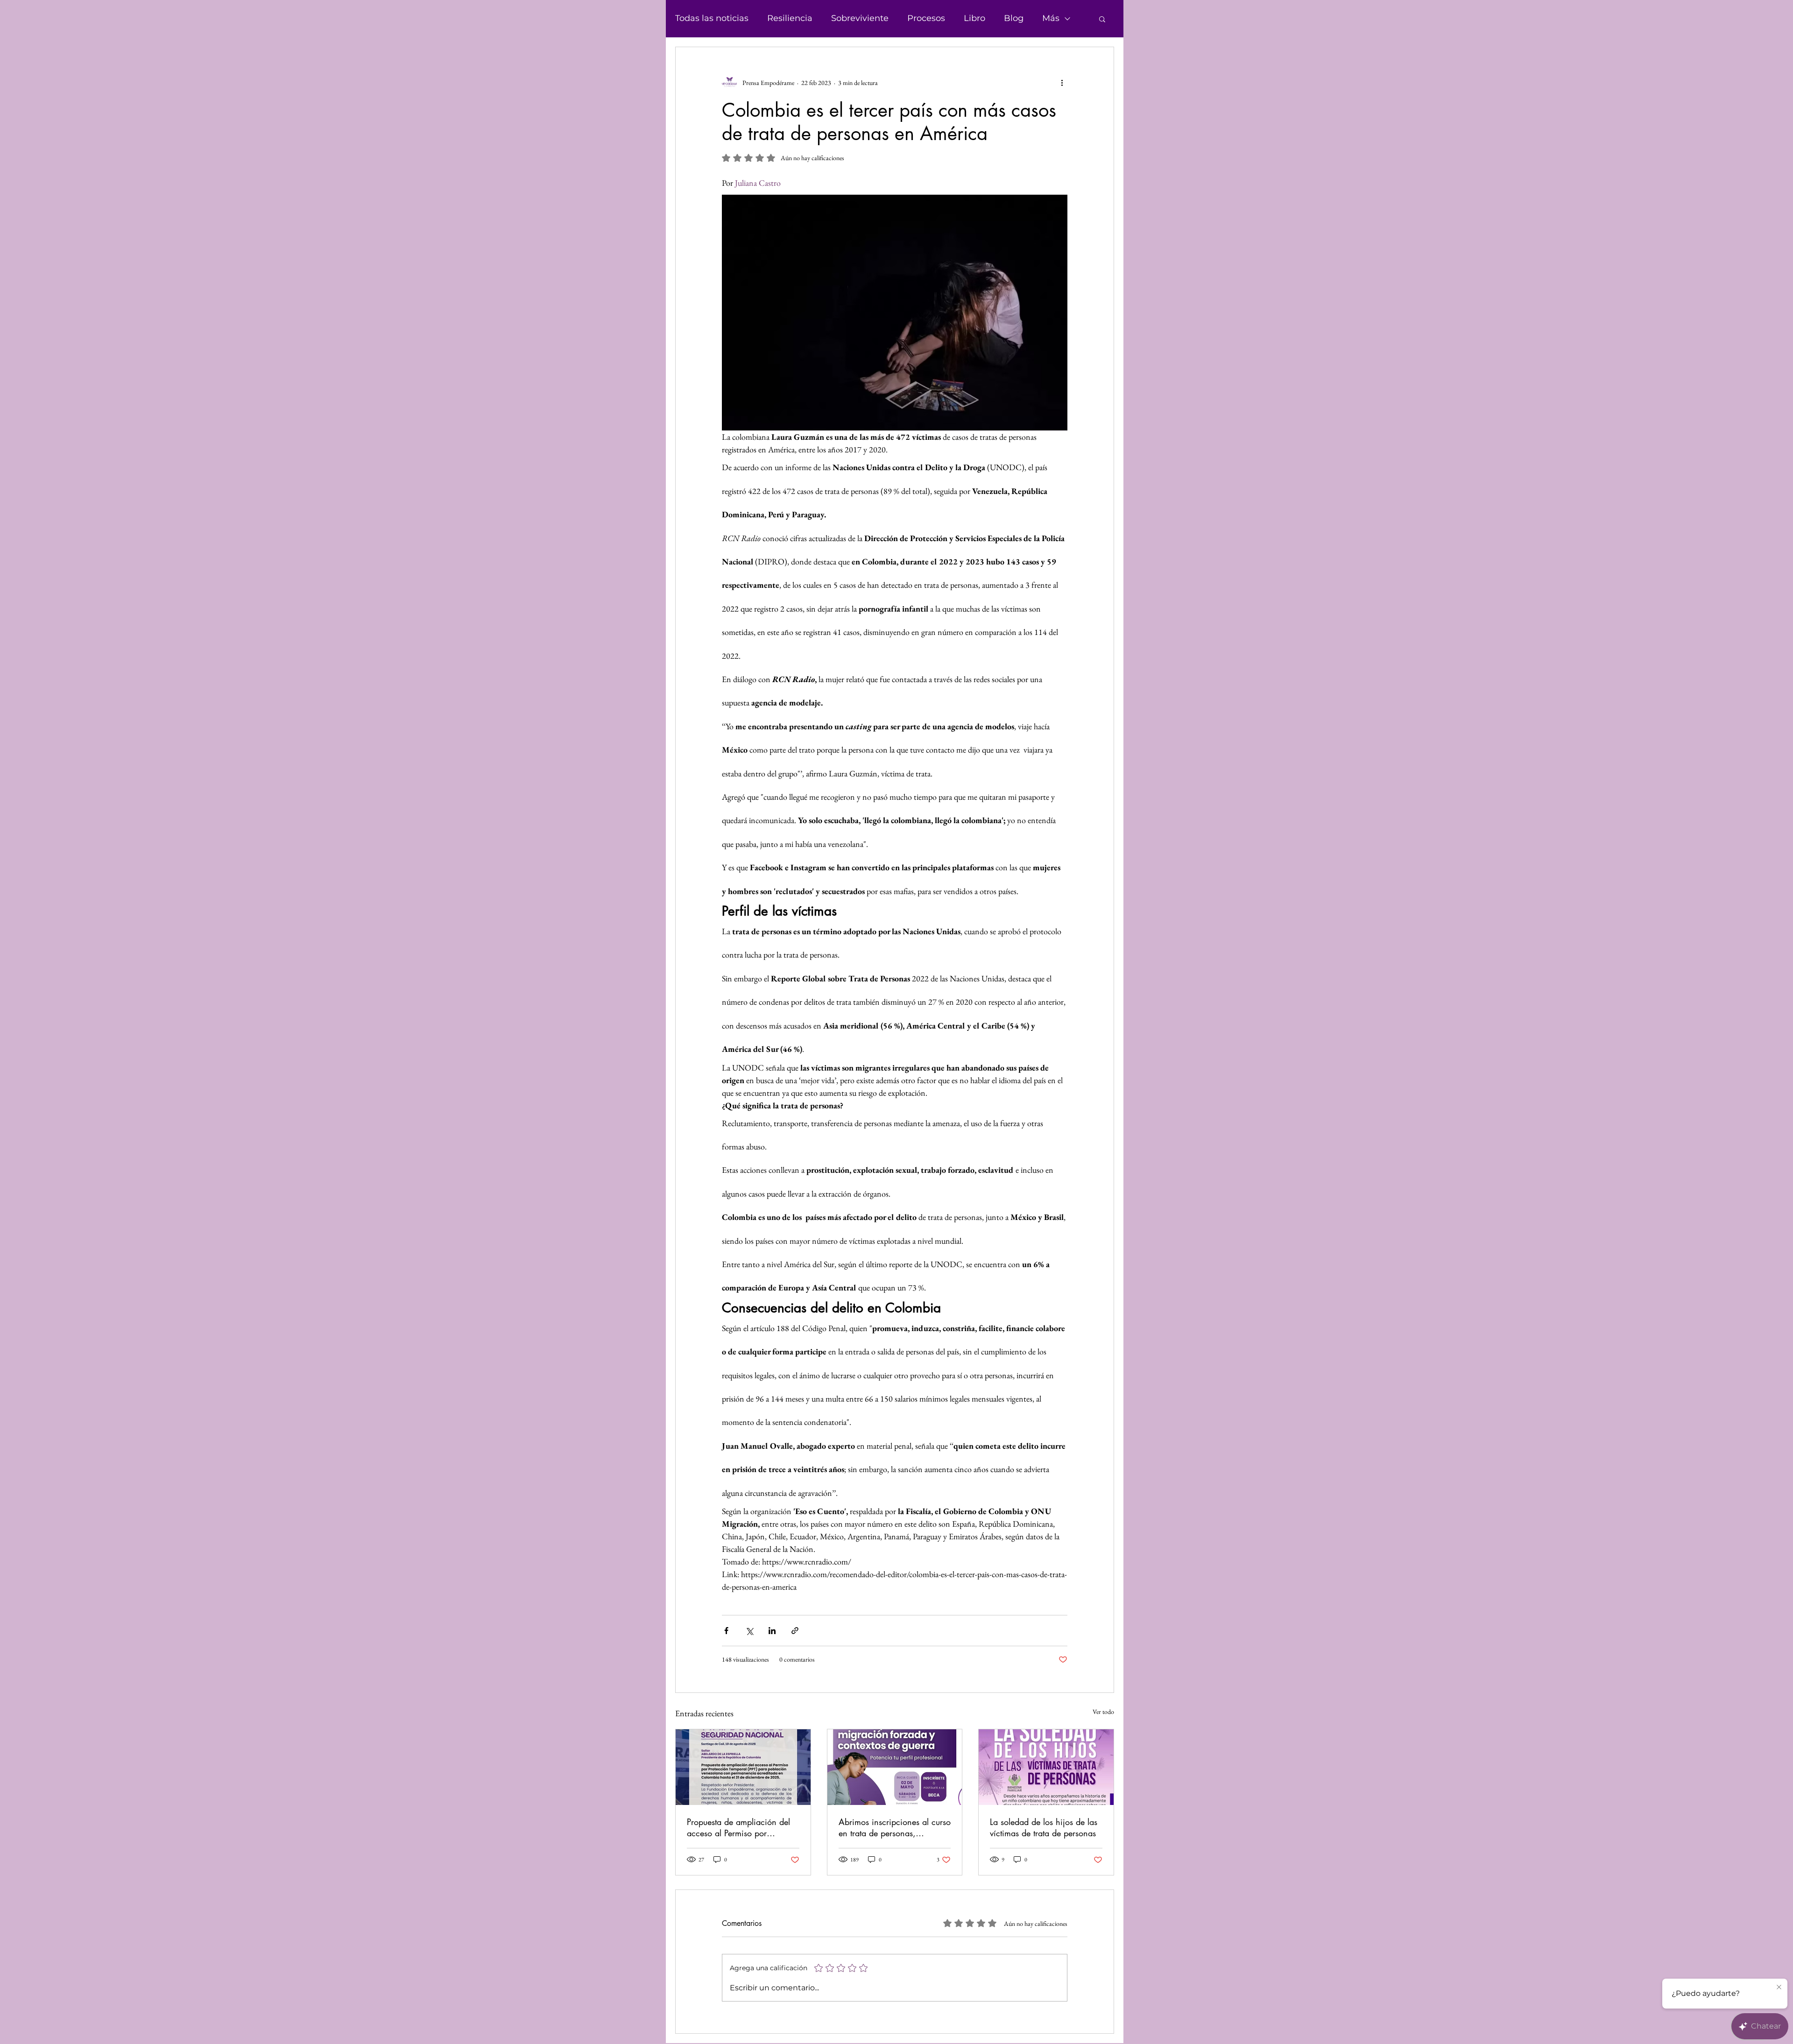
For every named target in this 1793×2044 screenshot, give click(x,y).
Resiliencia (790, 18)
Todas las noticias (712, 18)
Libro (974, 18)
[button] (1102, 19)
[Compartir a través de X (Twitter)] (749, 1631)
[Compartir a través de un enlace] (795, 1631)
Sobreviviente (860, 18)
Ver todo (1103, 1712)
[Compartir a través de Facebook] (726, 1631)
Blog (1014, 18)
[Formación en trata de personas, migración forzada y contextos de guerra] (895, 1767)
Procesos (926, 18)
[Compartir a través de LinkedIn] (772, 1631)
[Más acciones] (1062, 83)
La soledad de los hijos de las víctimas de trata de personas (1044, 1827)
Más (1051, 18)
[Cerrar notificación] (1779, 1988)
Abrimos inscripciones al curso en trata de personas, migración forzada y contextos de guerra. (895, 1827)
